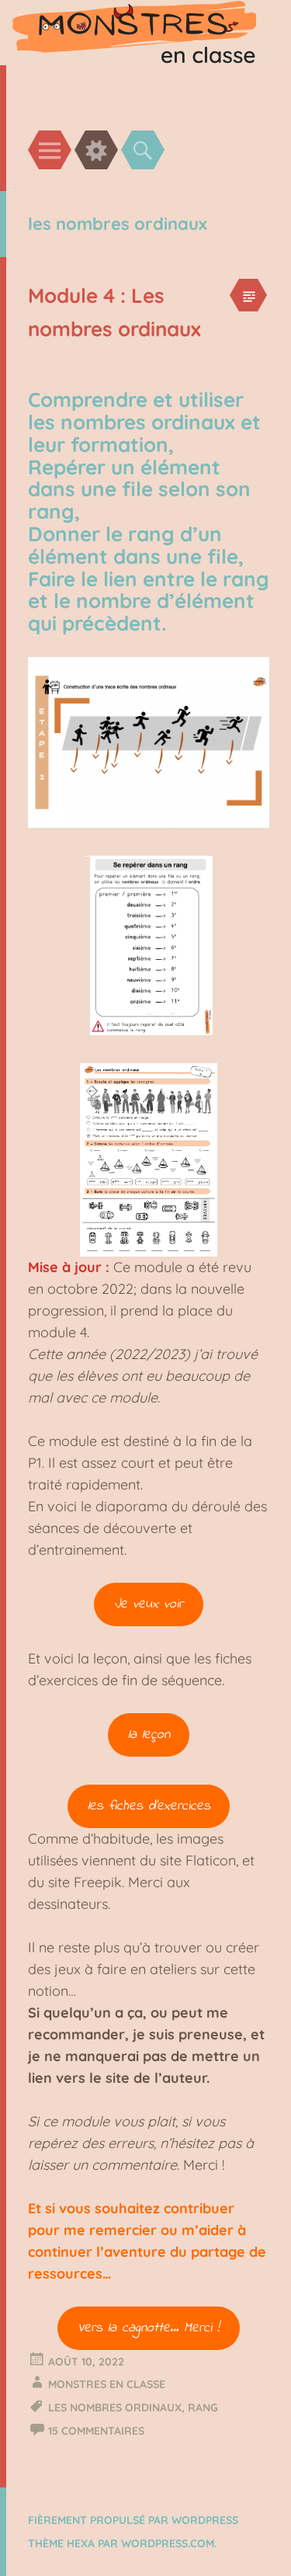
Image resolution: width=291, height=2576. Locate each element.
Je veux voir (149, 1604)
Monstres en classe (107, 2384)
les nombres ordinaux (115, 2407)
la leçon (149, 1735)
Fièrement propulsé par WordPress (133, 2520)
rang (203, 2407)
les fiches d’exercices (149, 1806)
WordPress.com (168, 2543)
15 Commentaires (96, 2431)
